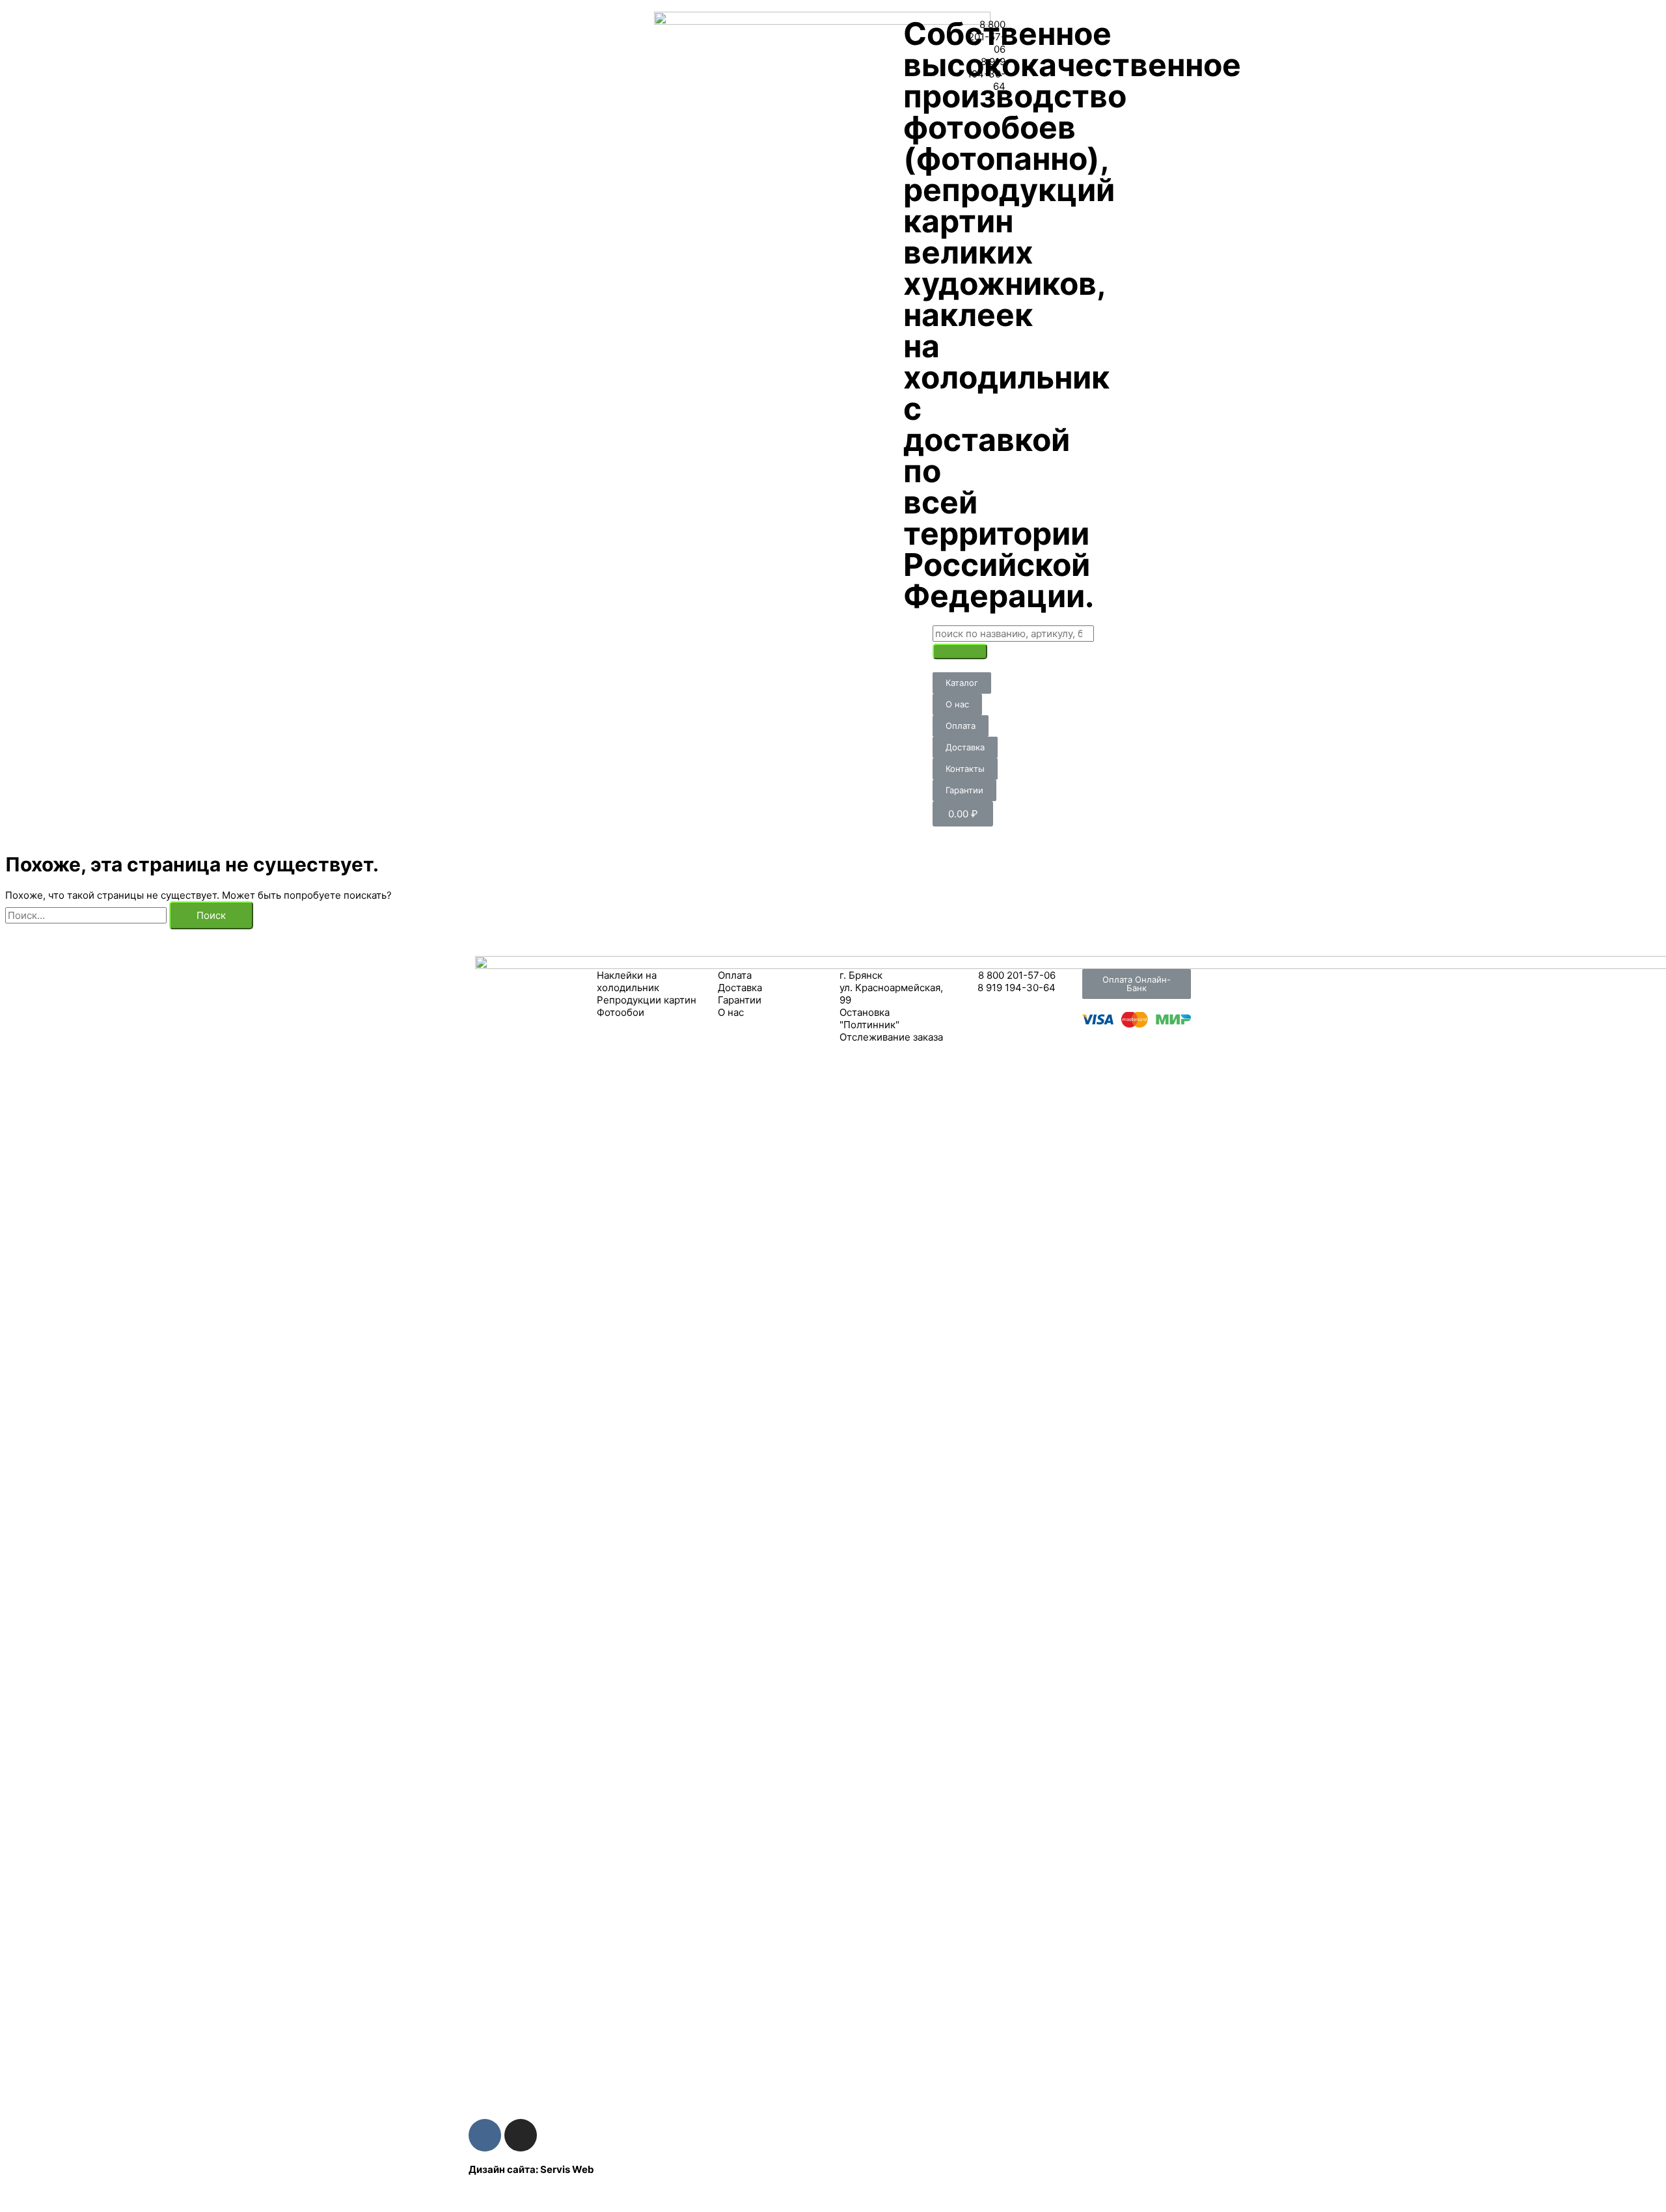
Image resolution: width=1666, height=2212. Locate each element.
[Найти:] (87, 915)
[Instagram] (521, 2135)
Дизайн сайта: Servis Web (531, 2169)
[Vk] (485, 2135)
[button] (962, 683)
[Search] (960, 651)
